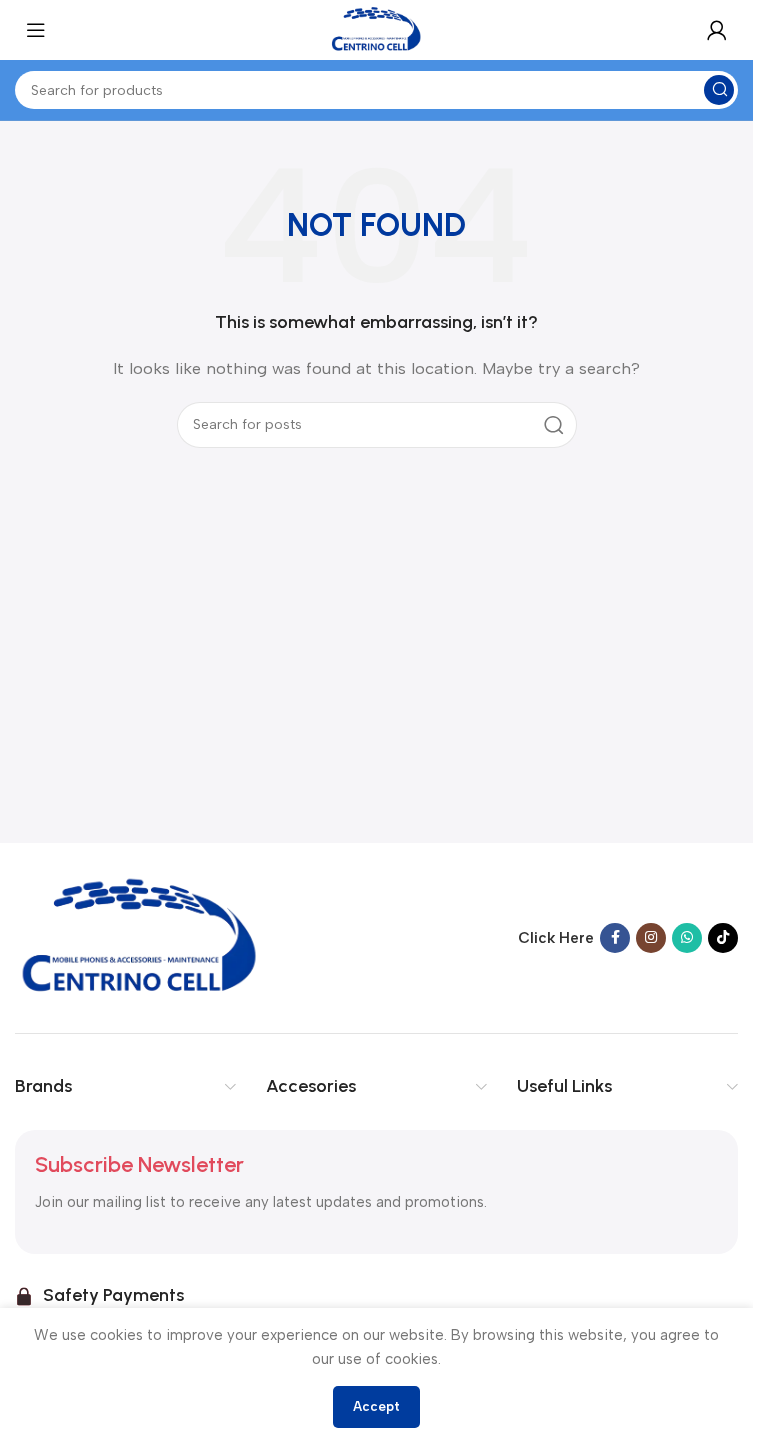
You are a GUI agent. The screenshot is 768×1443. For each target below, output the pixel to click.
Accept (376, 1406)
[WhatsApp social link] (687, 938)
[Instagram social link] (651, 938)
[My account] (717, 30)
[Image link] (140, 937)
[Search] (554, 425)
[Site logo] (376, 29)
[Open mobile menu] (36, 30)
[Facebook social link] (615, 938)
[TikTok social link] (723, 938)
